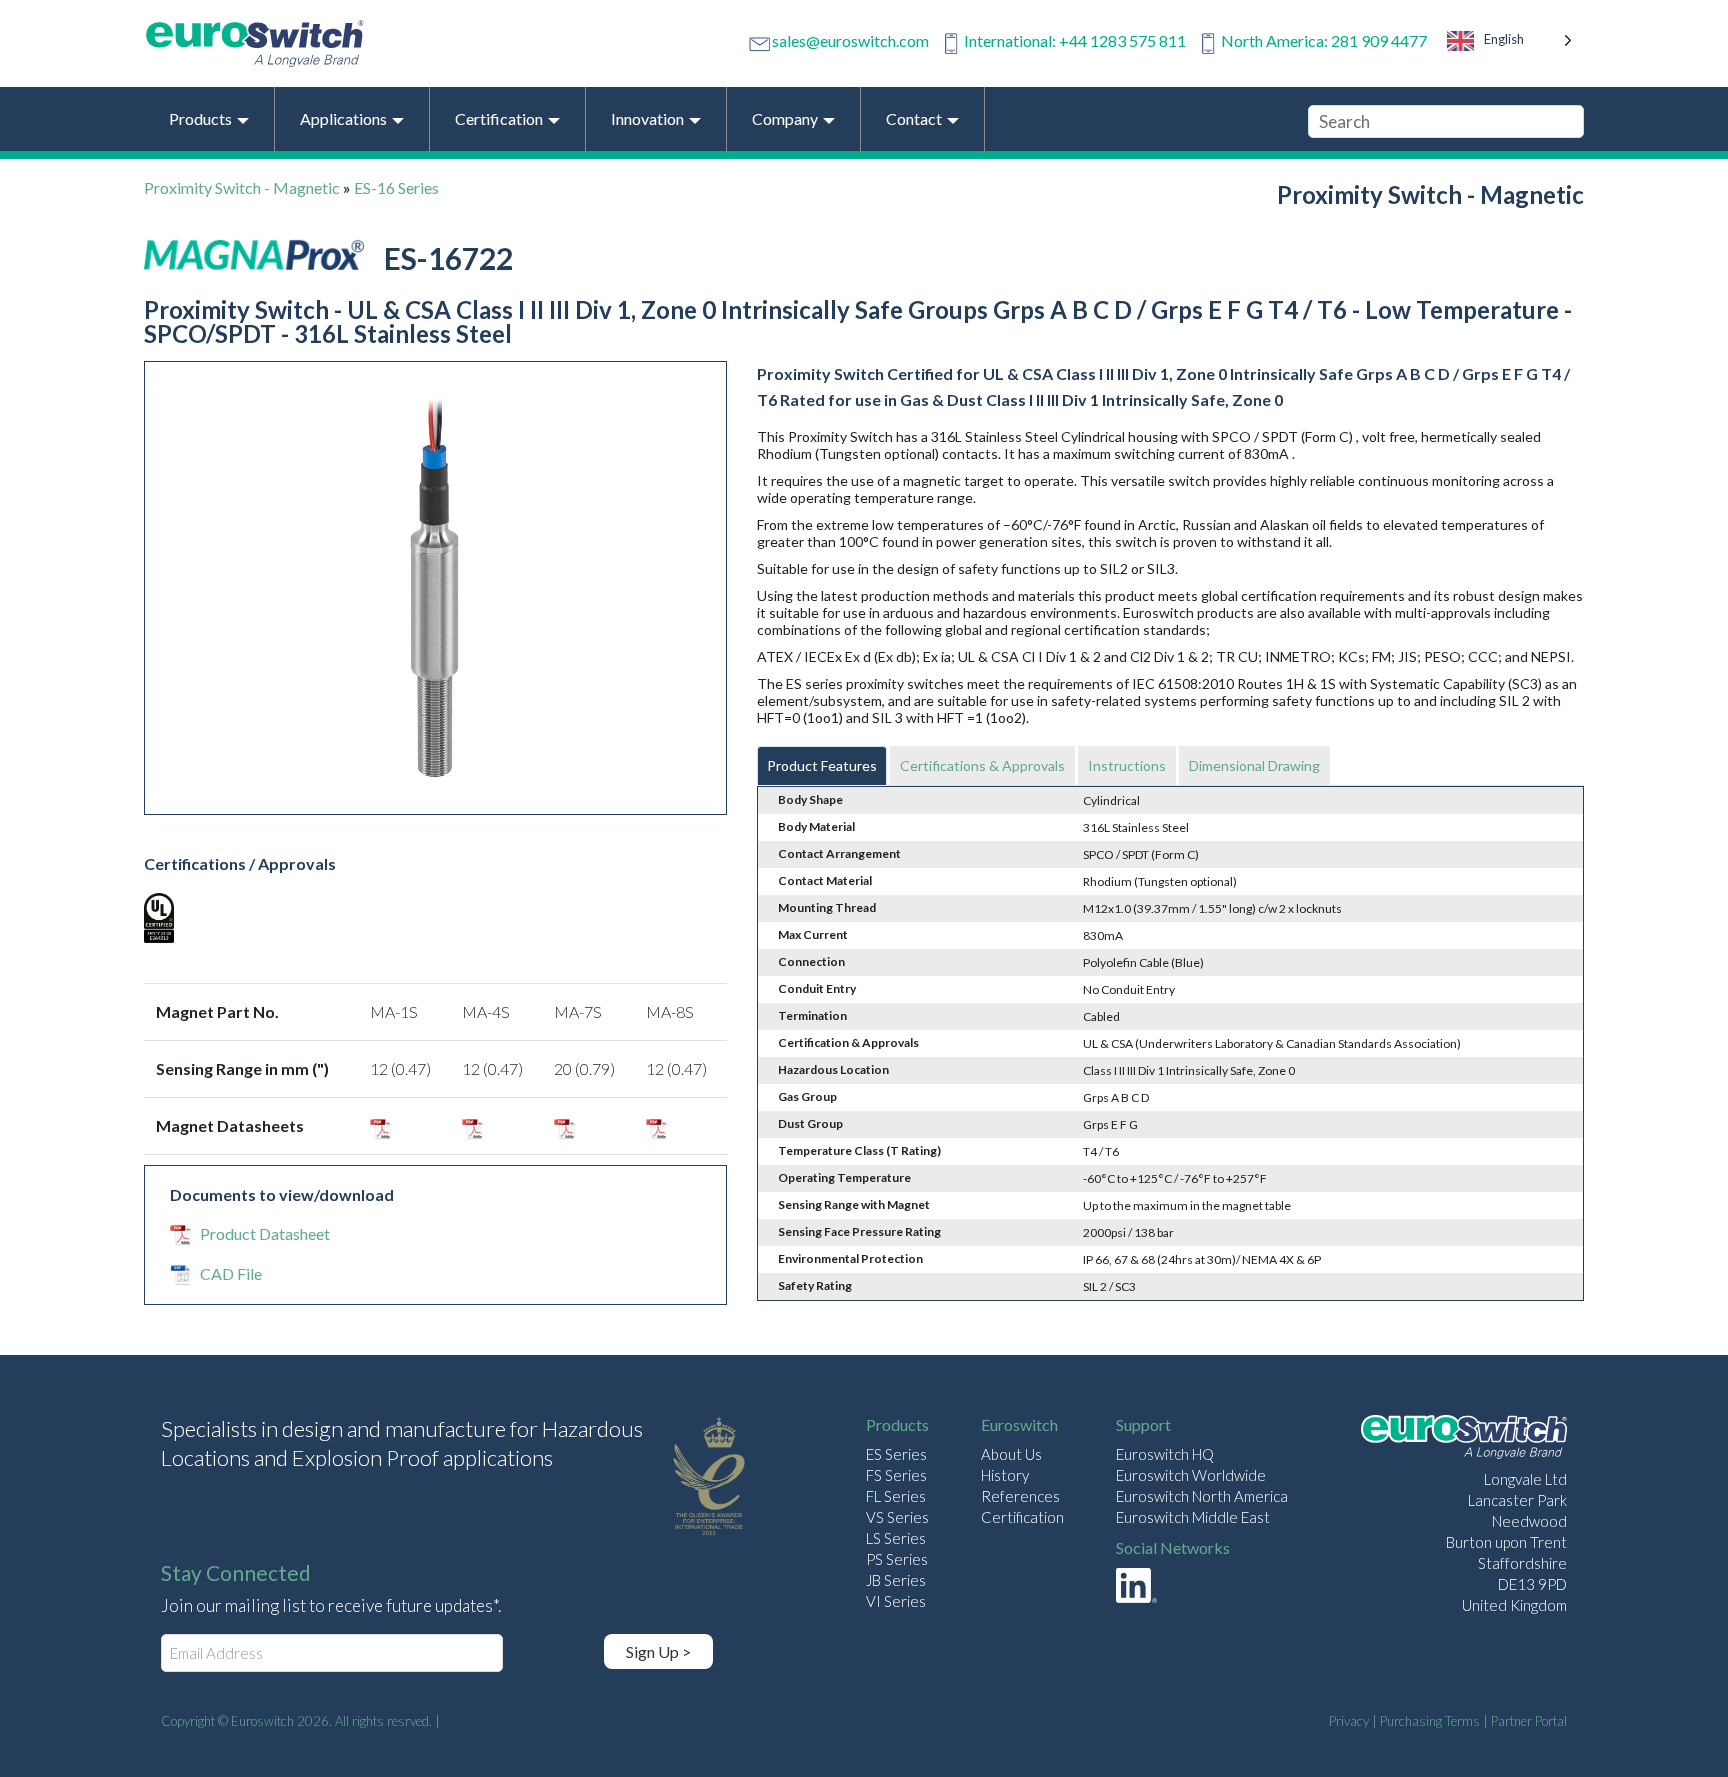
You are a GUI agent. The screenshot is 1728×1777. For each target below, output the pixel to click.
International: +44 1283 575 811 (1075, 40)
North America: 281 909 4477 (1324, 40)
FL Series (896, 1496)
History (1005, 1475)
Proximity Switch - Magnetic (242, 187)
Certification (1022, 1517)
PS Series (897, 1559)
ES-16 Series (396, 187)
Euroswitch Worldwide (1191, 1475)
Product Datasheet (265, 1233)
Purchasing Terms (1430, 1721)
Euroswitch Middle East (1193, 1517)
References (1020, 1496)
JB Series (896, 1580)
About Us (1011, 1454)
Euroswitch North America (1202, 1496)
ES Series (896, 1454)
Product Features (822, 765)
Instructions (1127, 765)
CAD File (231, 1273)
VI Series (896, 1601)
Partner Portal (1529, 1721)
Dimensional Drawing (1254, 765)
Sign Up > (658, 1651)
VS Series (897, 1517)
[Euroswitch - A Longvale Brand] (1464, 1439)
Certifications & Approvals (982, 765)
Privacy (1349, 1721)
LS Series (896, 1538)
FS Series (896, 1475)
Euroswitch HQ (1165, 1454)
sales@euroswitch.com (850, 40)
